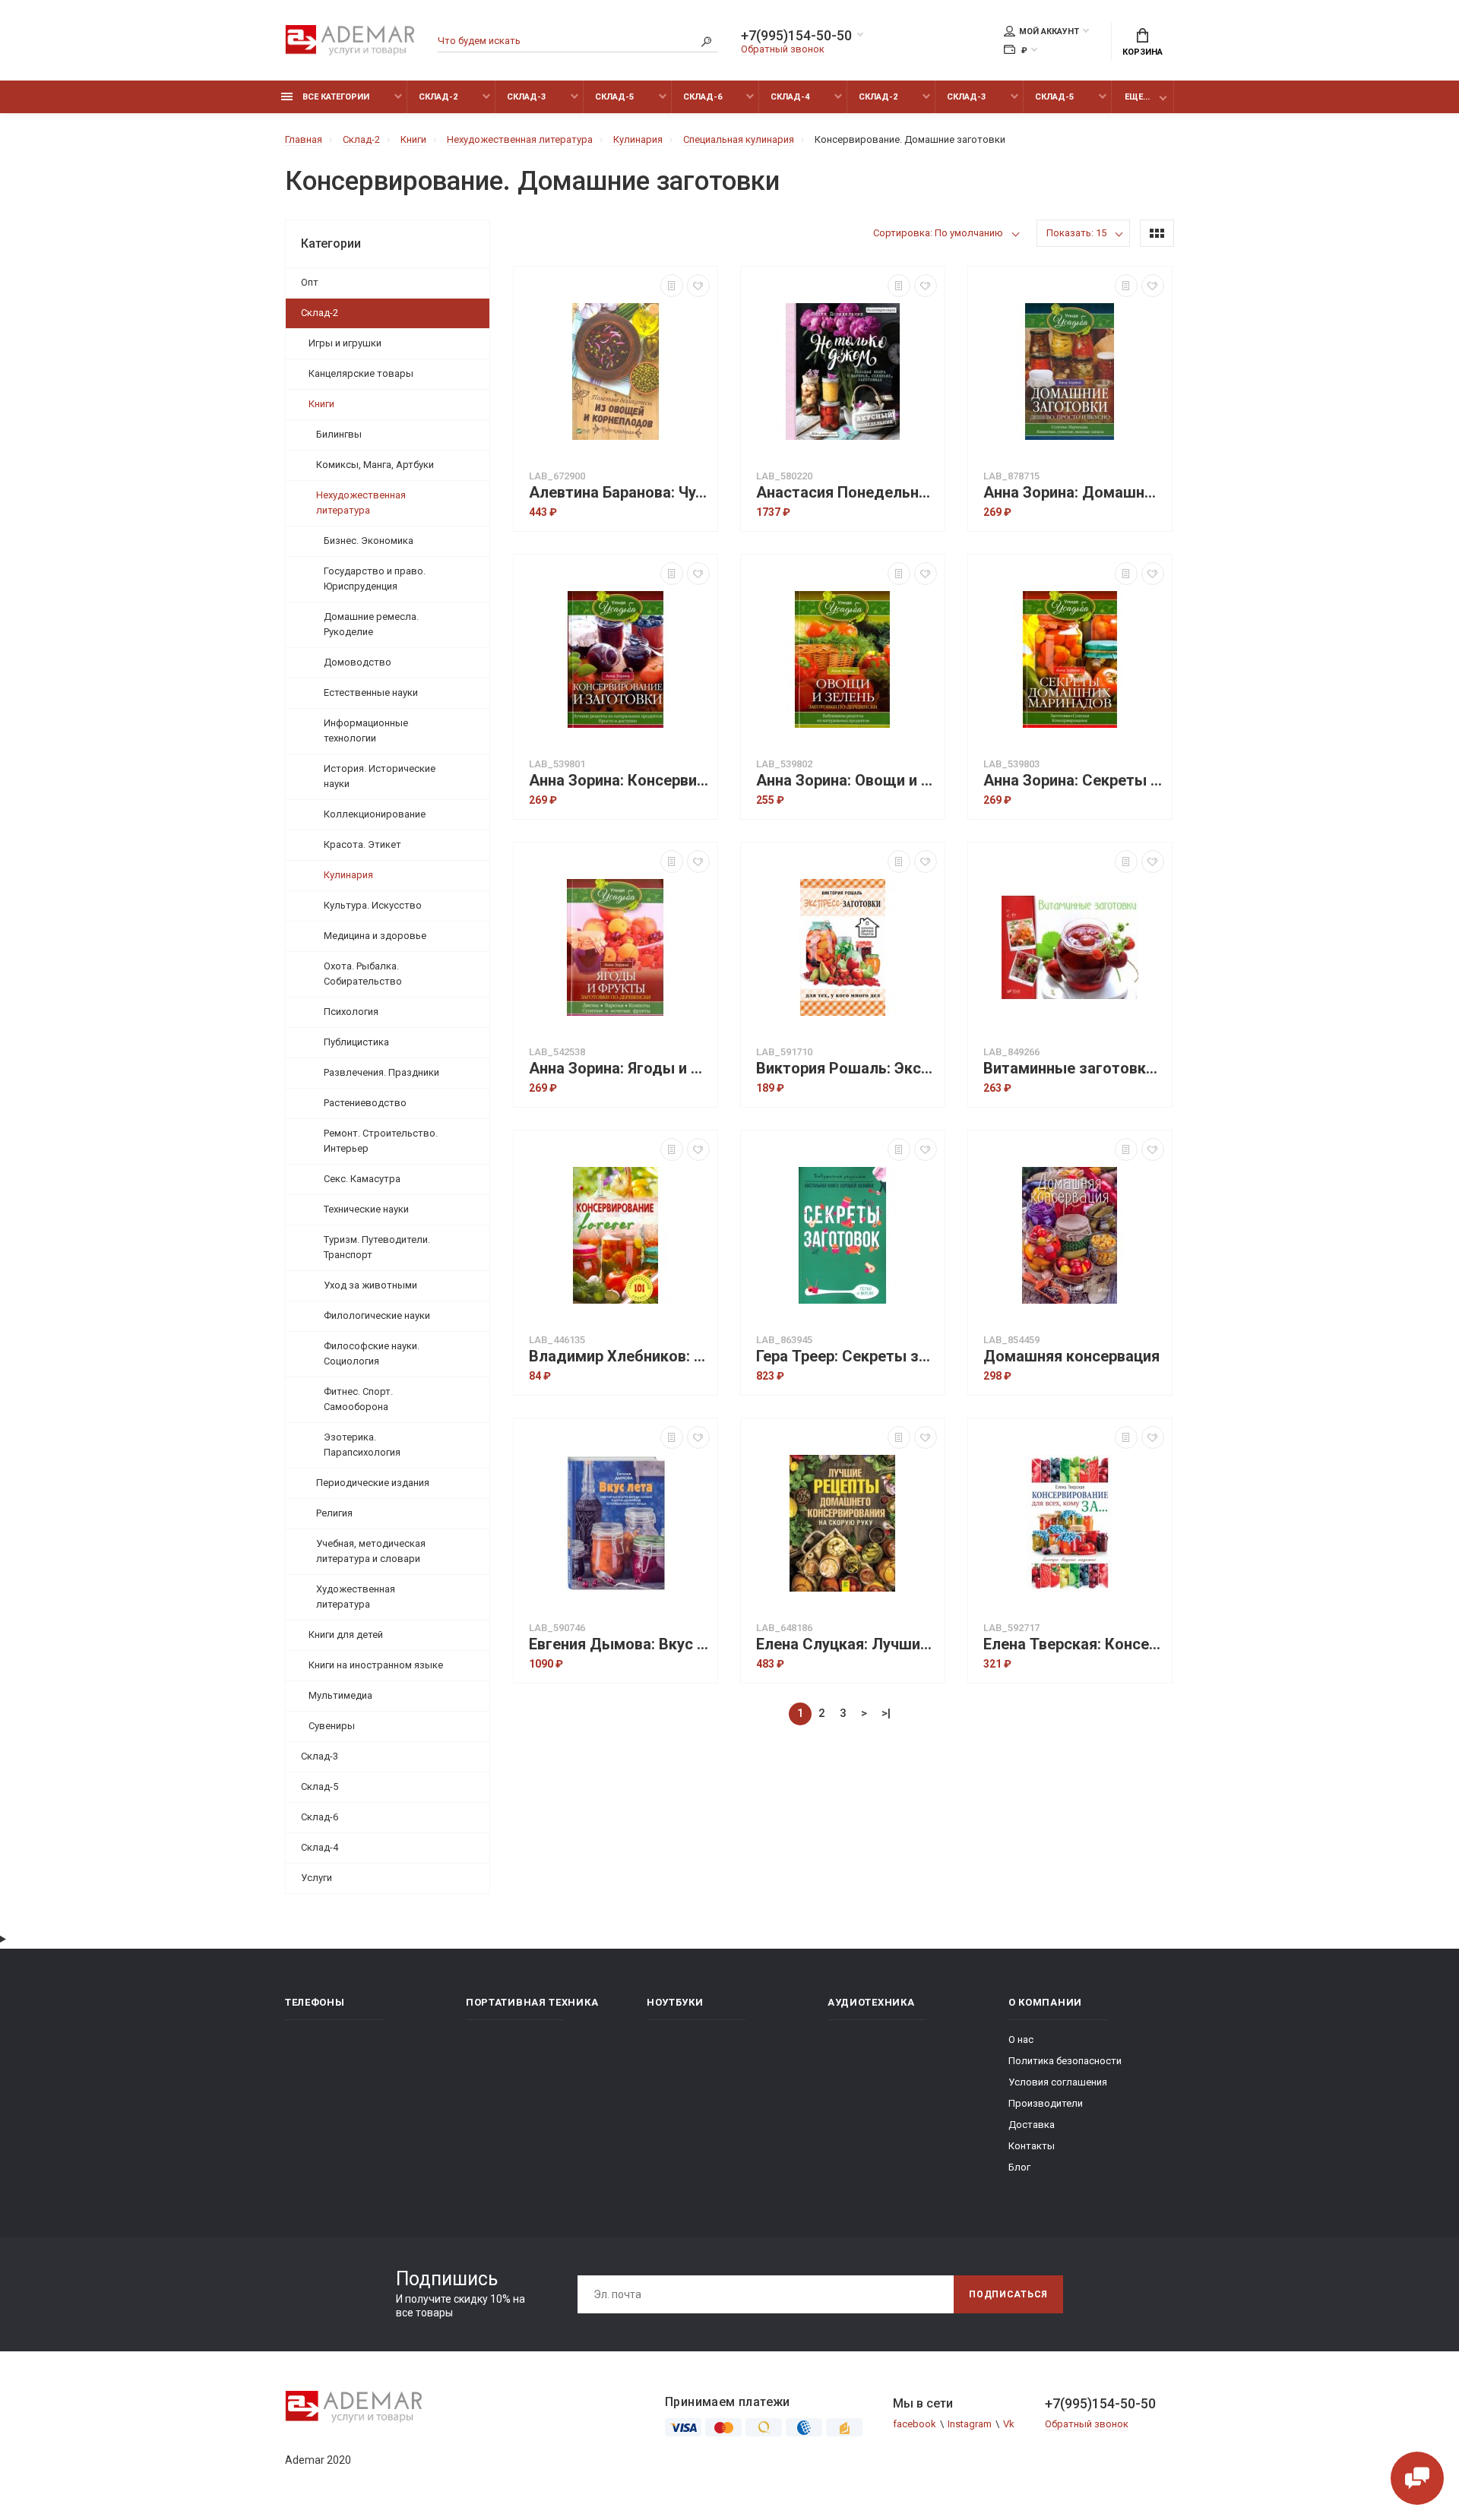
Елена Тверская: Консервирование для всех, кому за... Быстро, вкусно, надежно (1074, 1644)
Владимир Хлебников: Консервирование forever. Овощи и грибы (619, 1356)
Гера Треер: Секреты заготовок (847, 1356)
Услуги (316, 1878)
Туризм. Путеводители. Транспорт (377, 1247)
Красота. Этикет (362, 844)
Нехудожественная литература (361, 503)
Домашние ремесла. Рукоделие (371, 624)
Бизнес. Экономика (369, 541)
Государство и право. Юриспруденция (375, 579)
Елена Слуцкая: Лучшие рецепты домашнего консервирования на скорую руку (847, 1644)
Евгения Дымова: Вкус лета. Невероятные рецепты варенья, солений (619, 1644)
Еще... (1137, 97)
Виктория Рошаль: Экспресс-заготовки (847, 1069)
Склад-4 (790, 97)
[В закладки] (698, 286)
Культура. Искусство (373, 905)
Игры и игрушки (345, 343)
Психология (351, 1012)
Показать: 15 (1076, 233)
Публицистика (356, 1042)
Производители (1046, 2103)
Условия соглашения (1058, 2082)
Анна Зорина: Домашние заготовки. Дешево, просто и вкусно (1074, 493)
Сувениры (332, 1726)
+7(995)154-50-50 (796, 36)
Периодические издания (373, 1483)
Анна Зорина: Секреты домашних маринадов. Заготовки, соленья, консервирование (1074, 781)
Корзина (1143, 52)
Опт (310, 282)
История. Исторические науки (380, 776)
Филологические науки (377, 1315)
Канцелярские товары (361, 373)
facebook (915, 2424)
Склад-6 (703, 97)
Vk (1009, 2424)
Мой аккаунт (1049, 32)
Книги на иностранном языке (376, 1665)
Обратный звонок (783, 49)
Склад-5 (614, 97)
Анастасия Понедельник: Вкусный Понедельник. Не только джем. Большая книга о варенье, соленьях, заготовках (847, 493)
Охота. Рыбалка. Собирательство (363, 974)
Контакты (1032, 2146)
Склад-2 (438, 97)
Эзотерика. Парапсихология (362, 1445)
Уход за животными (370, 1285)
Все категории (335, 97)
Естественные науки (371, 692)
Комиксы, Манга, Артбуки (375, 465)
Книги (321, 404)
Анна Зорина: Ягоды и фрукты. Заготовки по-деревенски (619, 1069)
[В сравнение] (672, 286)
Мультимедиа (340, 1695)
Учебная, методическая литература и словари (371, 1551)
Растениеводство (365, 1103)
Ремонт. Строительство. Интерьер (381, 1141)
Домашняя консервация (1071, 1356)
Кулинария (348, 875)
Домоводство (358, 662)
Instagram (970, 2424)
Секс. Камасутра (362, 1179)
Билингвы (339, 434)
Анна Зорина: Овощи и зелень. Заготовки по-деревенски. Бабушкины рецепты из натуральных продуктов (847, 781)
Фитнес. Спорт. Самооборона (358, 1399)
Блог (1019, 2167)
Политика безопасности (1065, 2061)
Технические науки (366, 1209)
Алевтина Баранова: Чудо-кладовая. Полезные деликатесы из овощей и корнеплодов (619, 493)
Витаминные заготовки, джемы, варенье (1074, 1069)
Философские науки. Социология (372, 1353)
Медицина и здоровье (375, 936)
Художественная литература (356, 1597)
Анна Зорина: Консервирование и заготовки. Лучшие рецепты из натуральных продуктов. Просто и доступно (619, 781)
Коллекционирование (375, 814)
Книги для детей (346, 1635)
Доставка (1032, 2125)
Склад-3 (526, 97)
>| (886, 1713)
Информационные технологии (366, 730)
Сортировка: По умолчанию (938, 233)
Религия (334, 1513)
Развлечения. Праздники (381, 1072)
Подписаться (1008, 2294)
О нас (1021, 2039)
